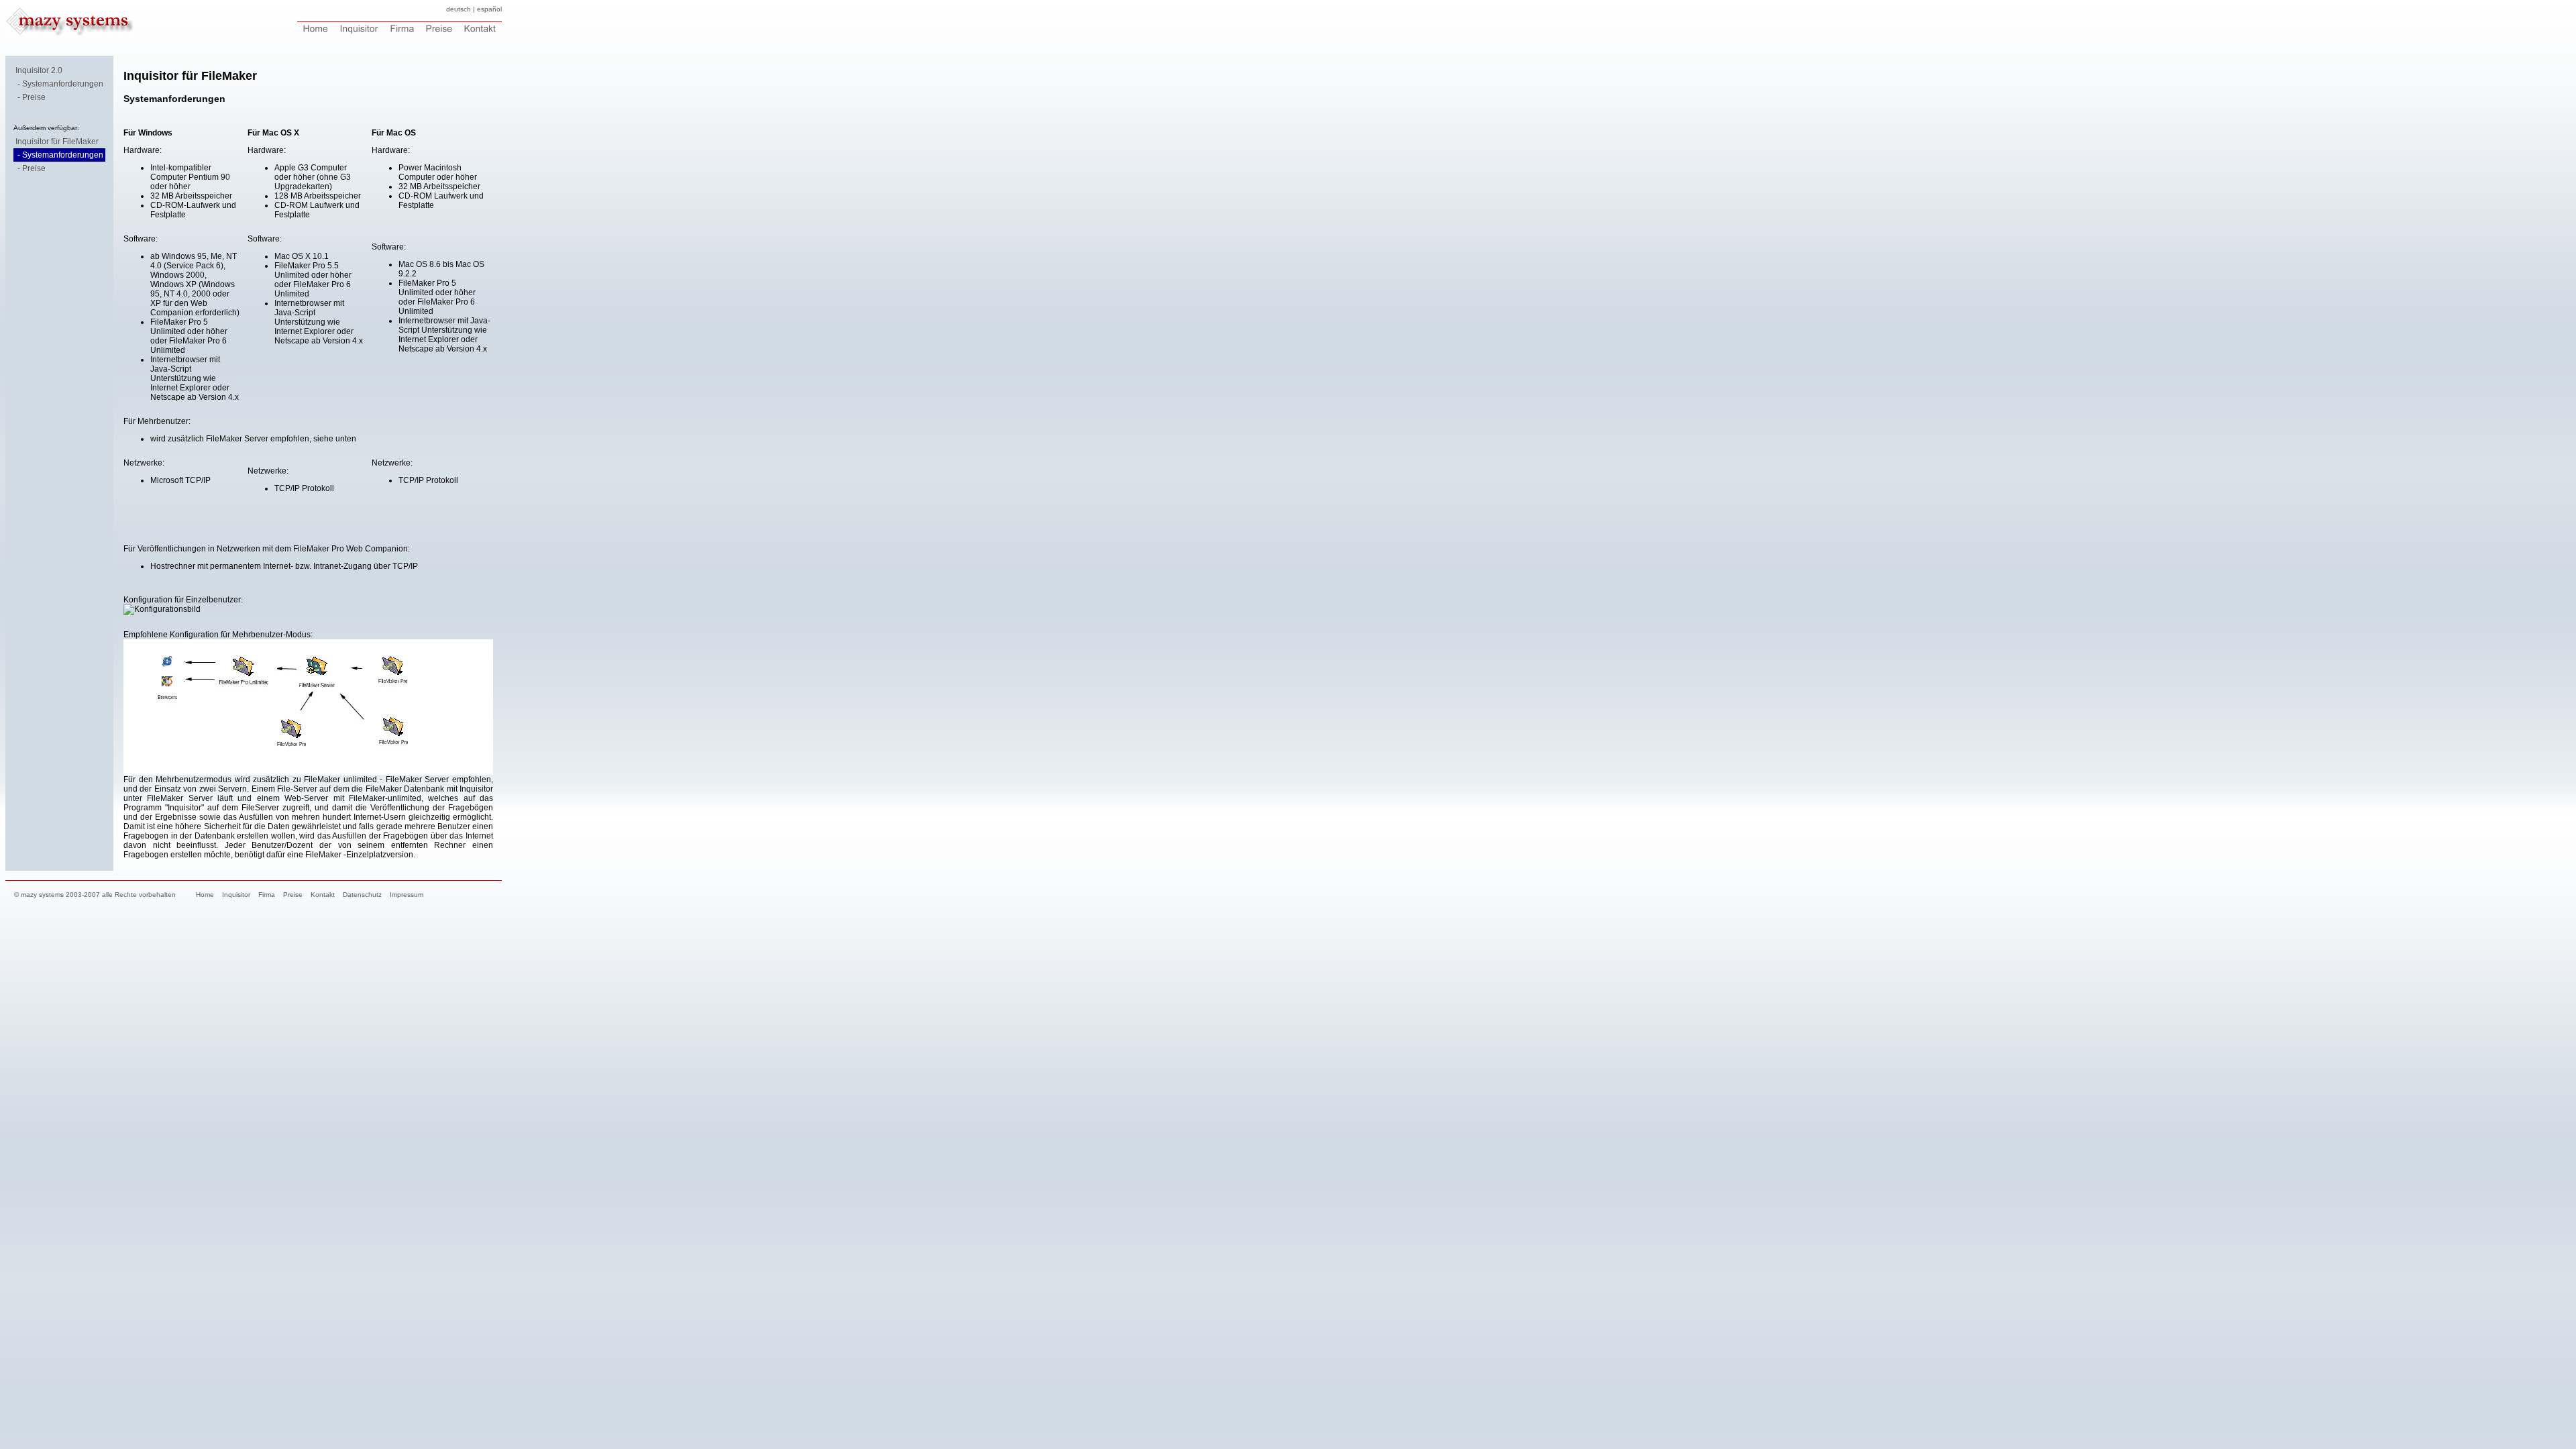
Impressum (407, 895)
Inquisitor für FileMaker (57, 142)
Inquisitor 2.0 (39, 70)
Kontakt (323, 895)
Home (205, 895)
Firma (267, 895)
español (489, 9)
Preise (293, 895)
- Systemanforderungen (60, 84)
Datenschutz (362, 895)
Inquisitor (236, 895)
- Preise (32, 97)
